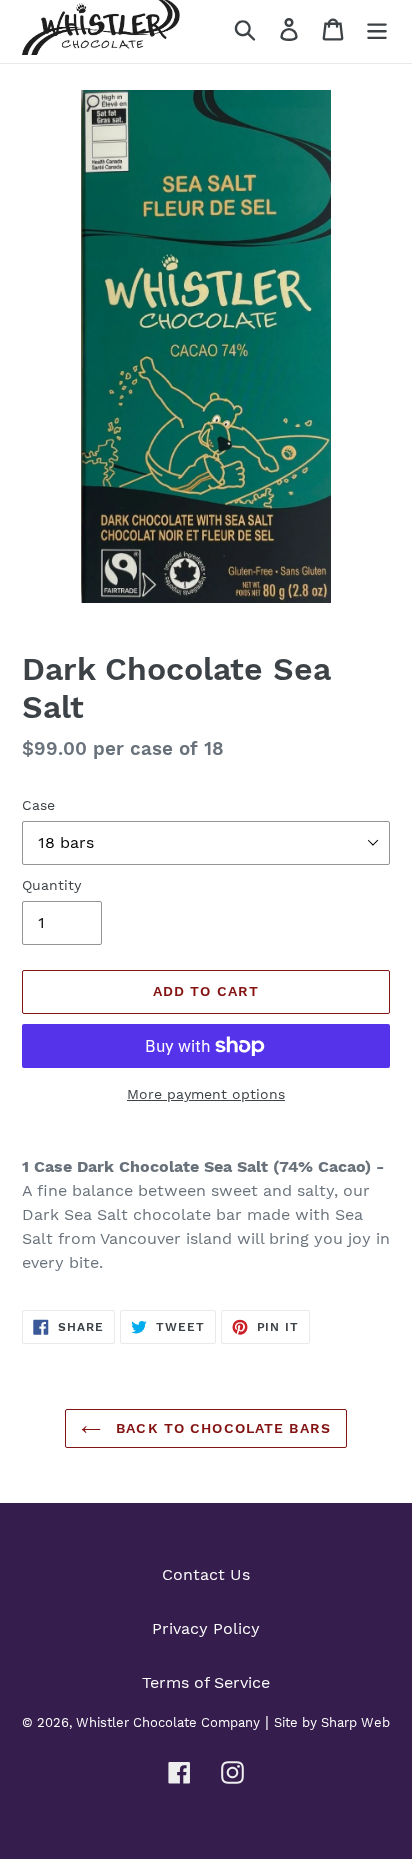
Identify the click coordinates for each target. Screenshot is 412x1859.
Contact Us (206, 1574)
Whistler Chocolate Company (168, 1722)
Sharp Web (355, 1722)
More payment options (206, 1094)
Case (38, 805)
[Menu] (377, 28)
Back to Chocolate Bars (221, 1428)
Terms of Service (206, 1682)
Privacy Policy (206, 1628)
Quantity (51, 885)
